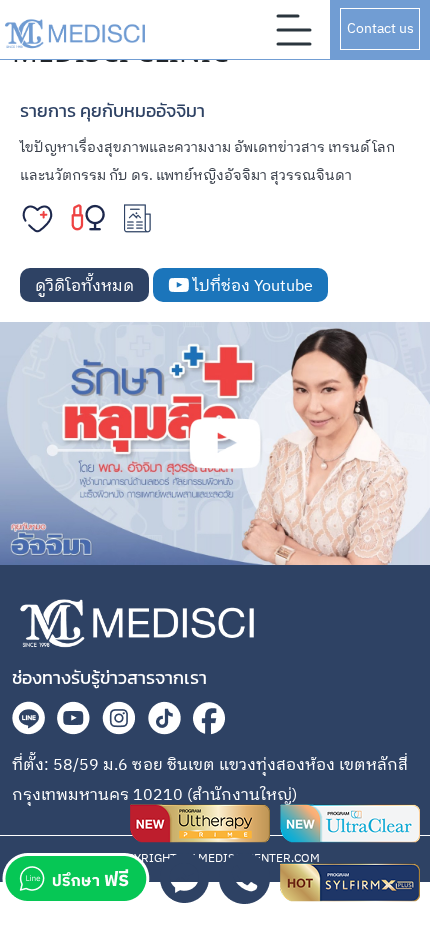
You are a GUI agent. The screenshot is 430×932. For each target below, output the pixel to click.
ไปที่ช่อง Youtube (251, 286)
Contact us (380, 28)
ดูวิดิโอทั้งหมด (84, 286)
